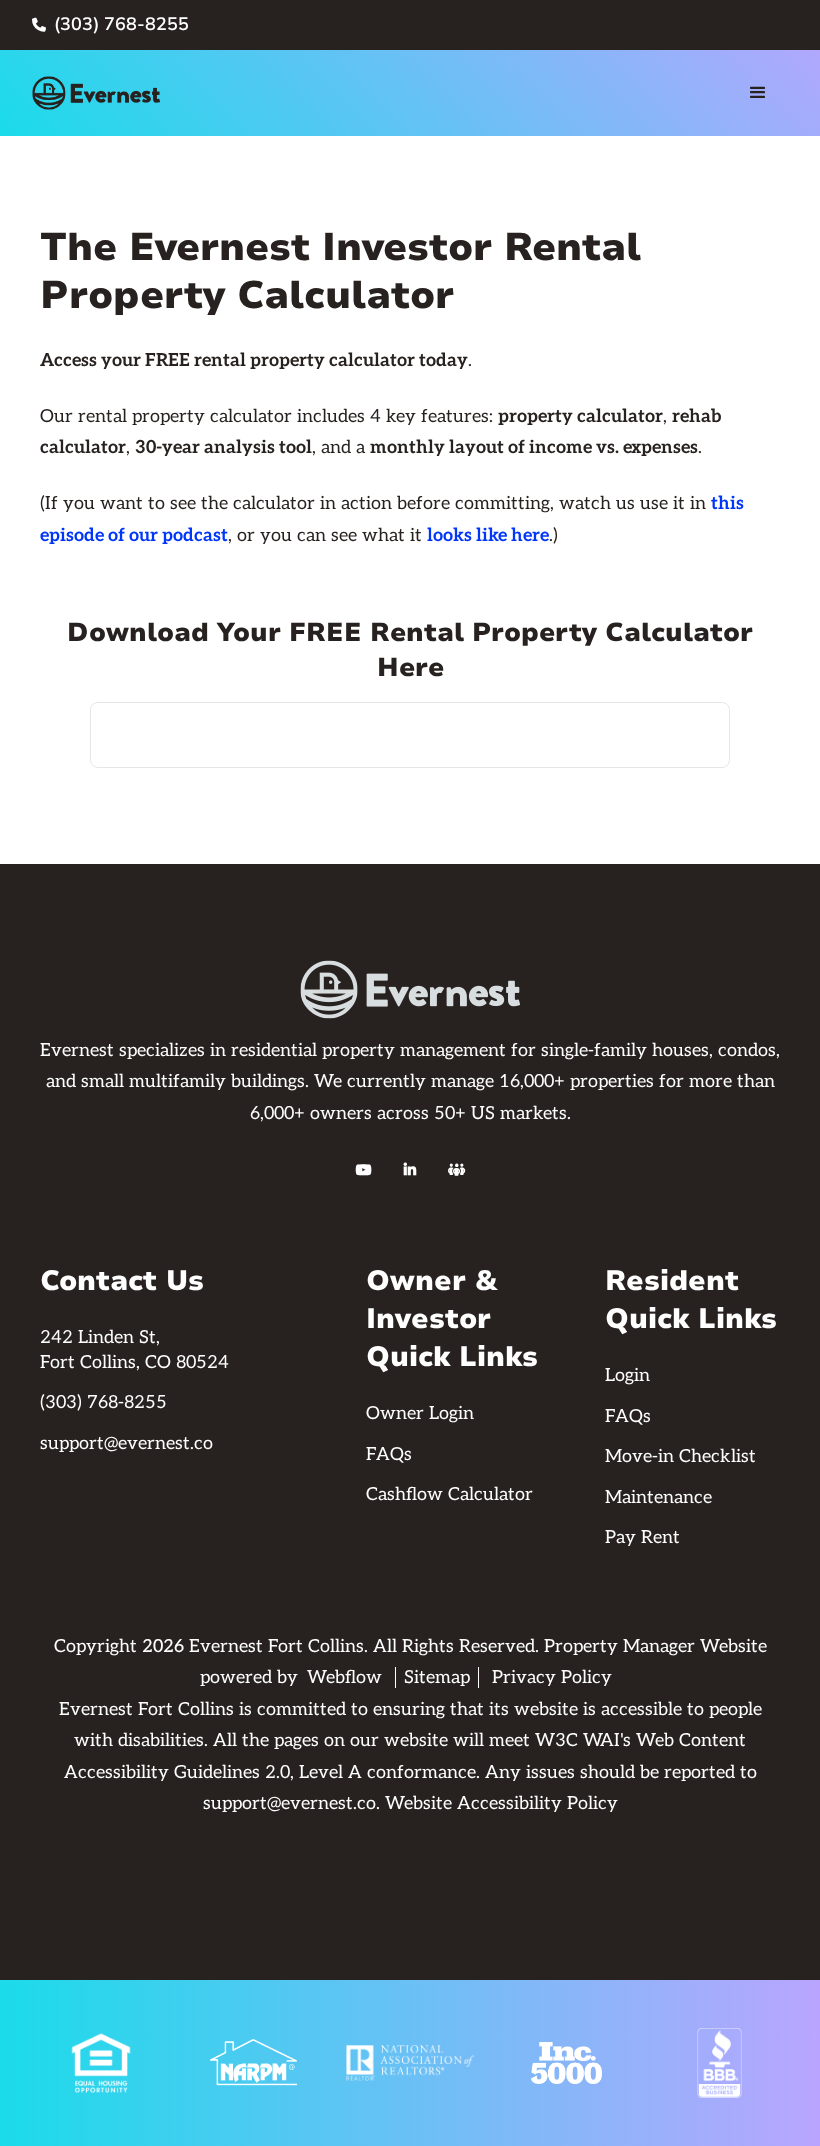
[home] (96, 93)
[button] (758, 93)
